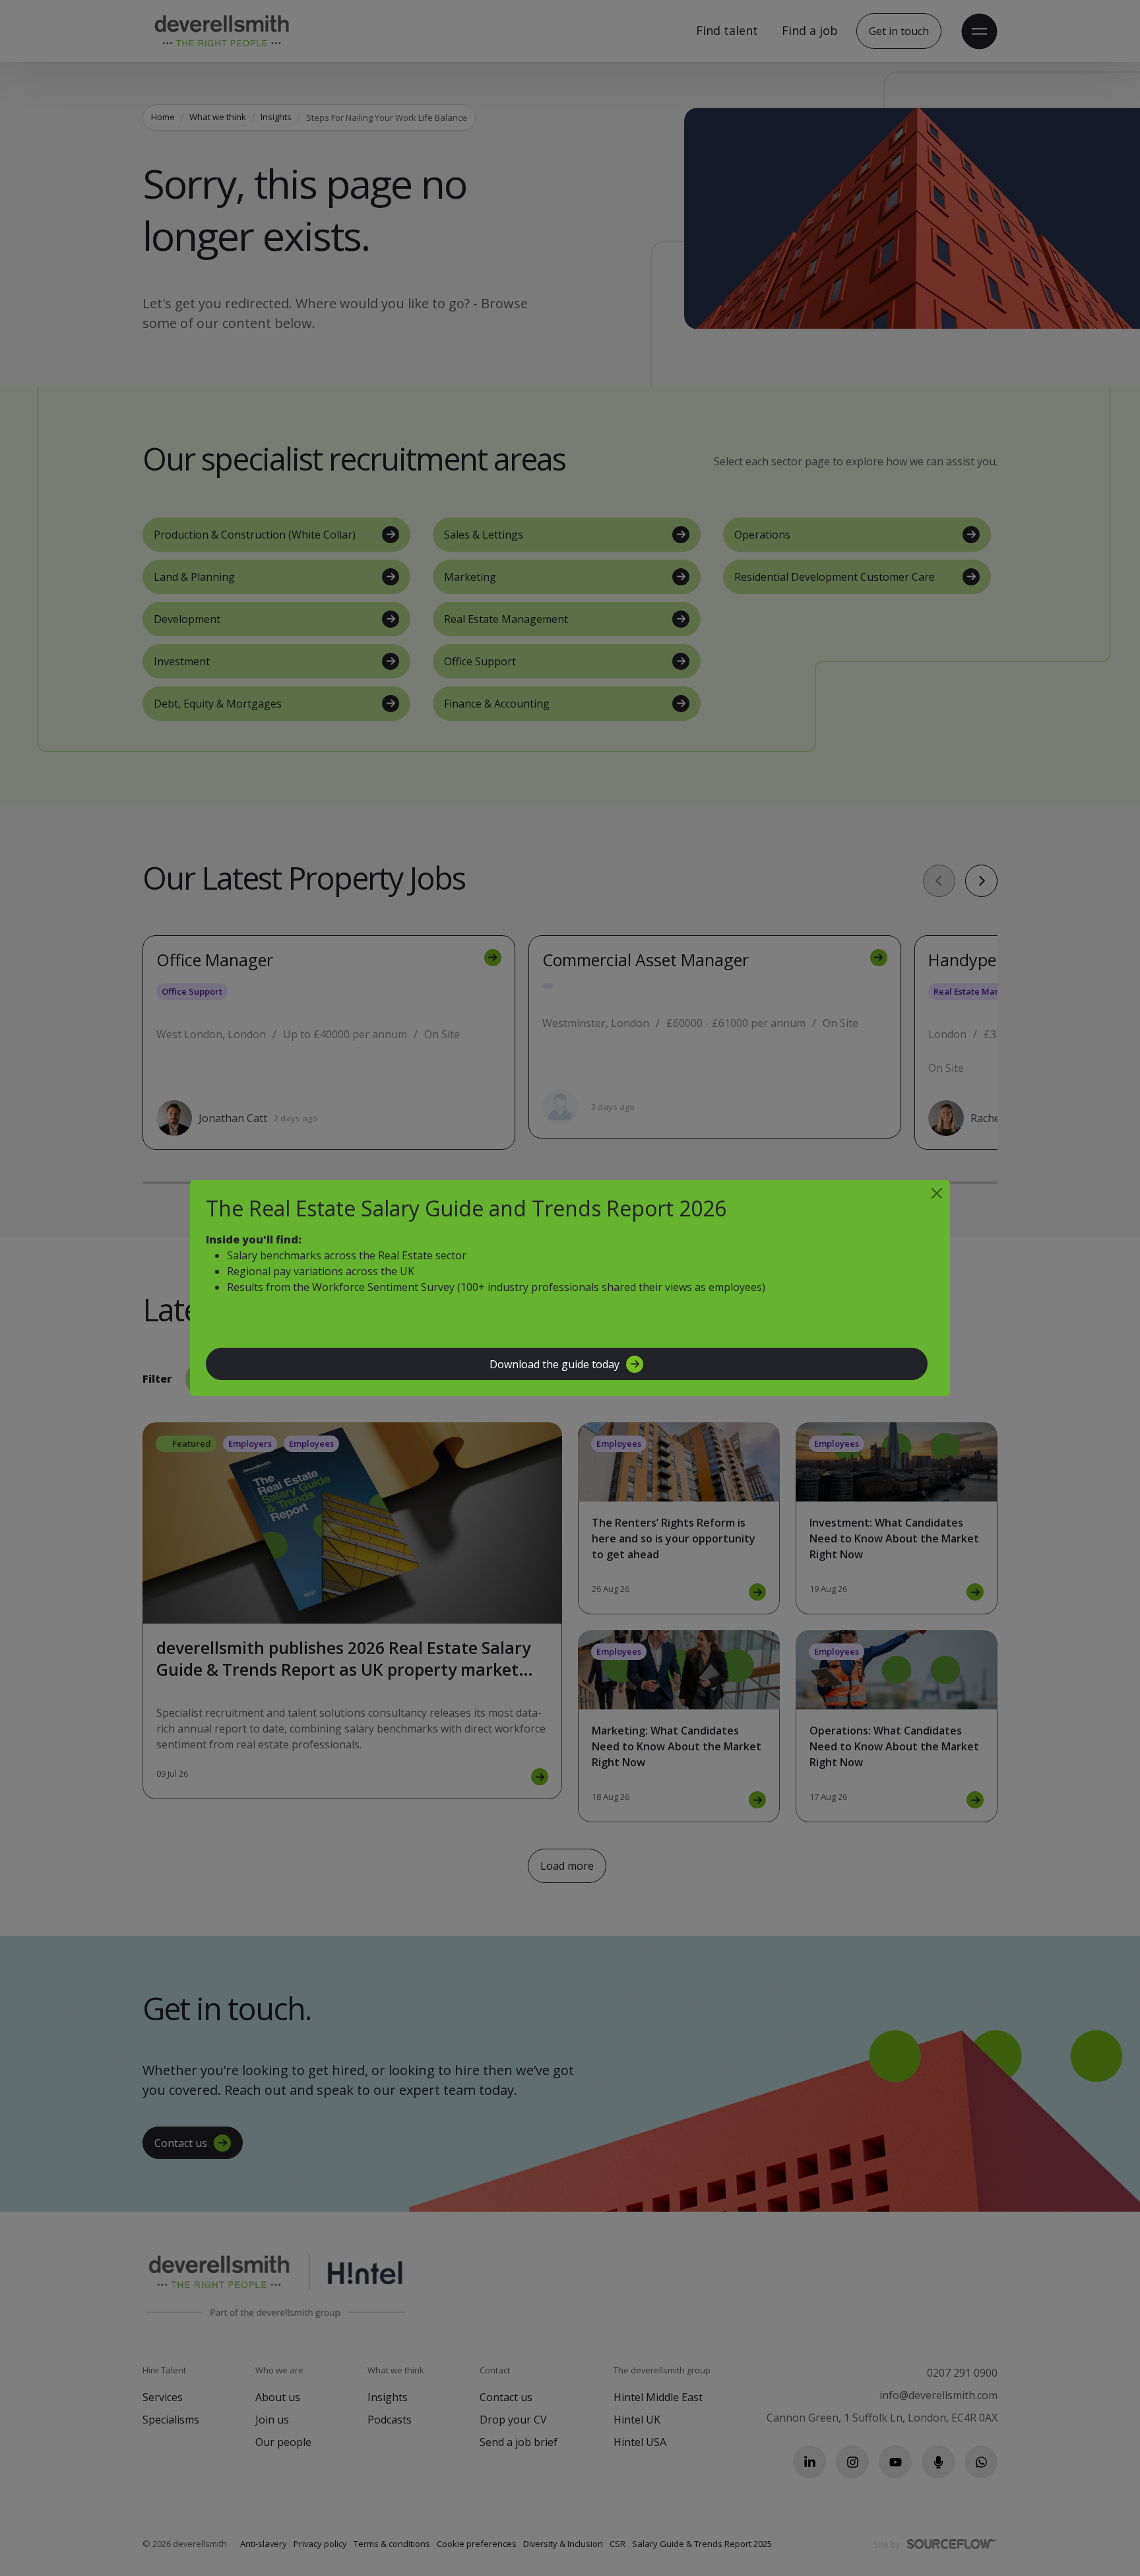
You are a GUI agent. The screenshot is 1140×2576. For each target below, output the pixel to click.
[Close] (937, 1193)
